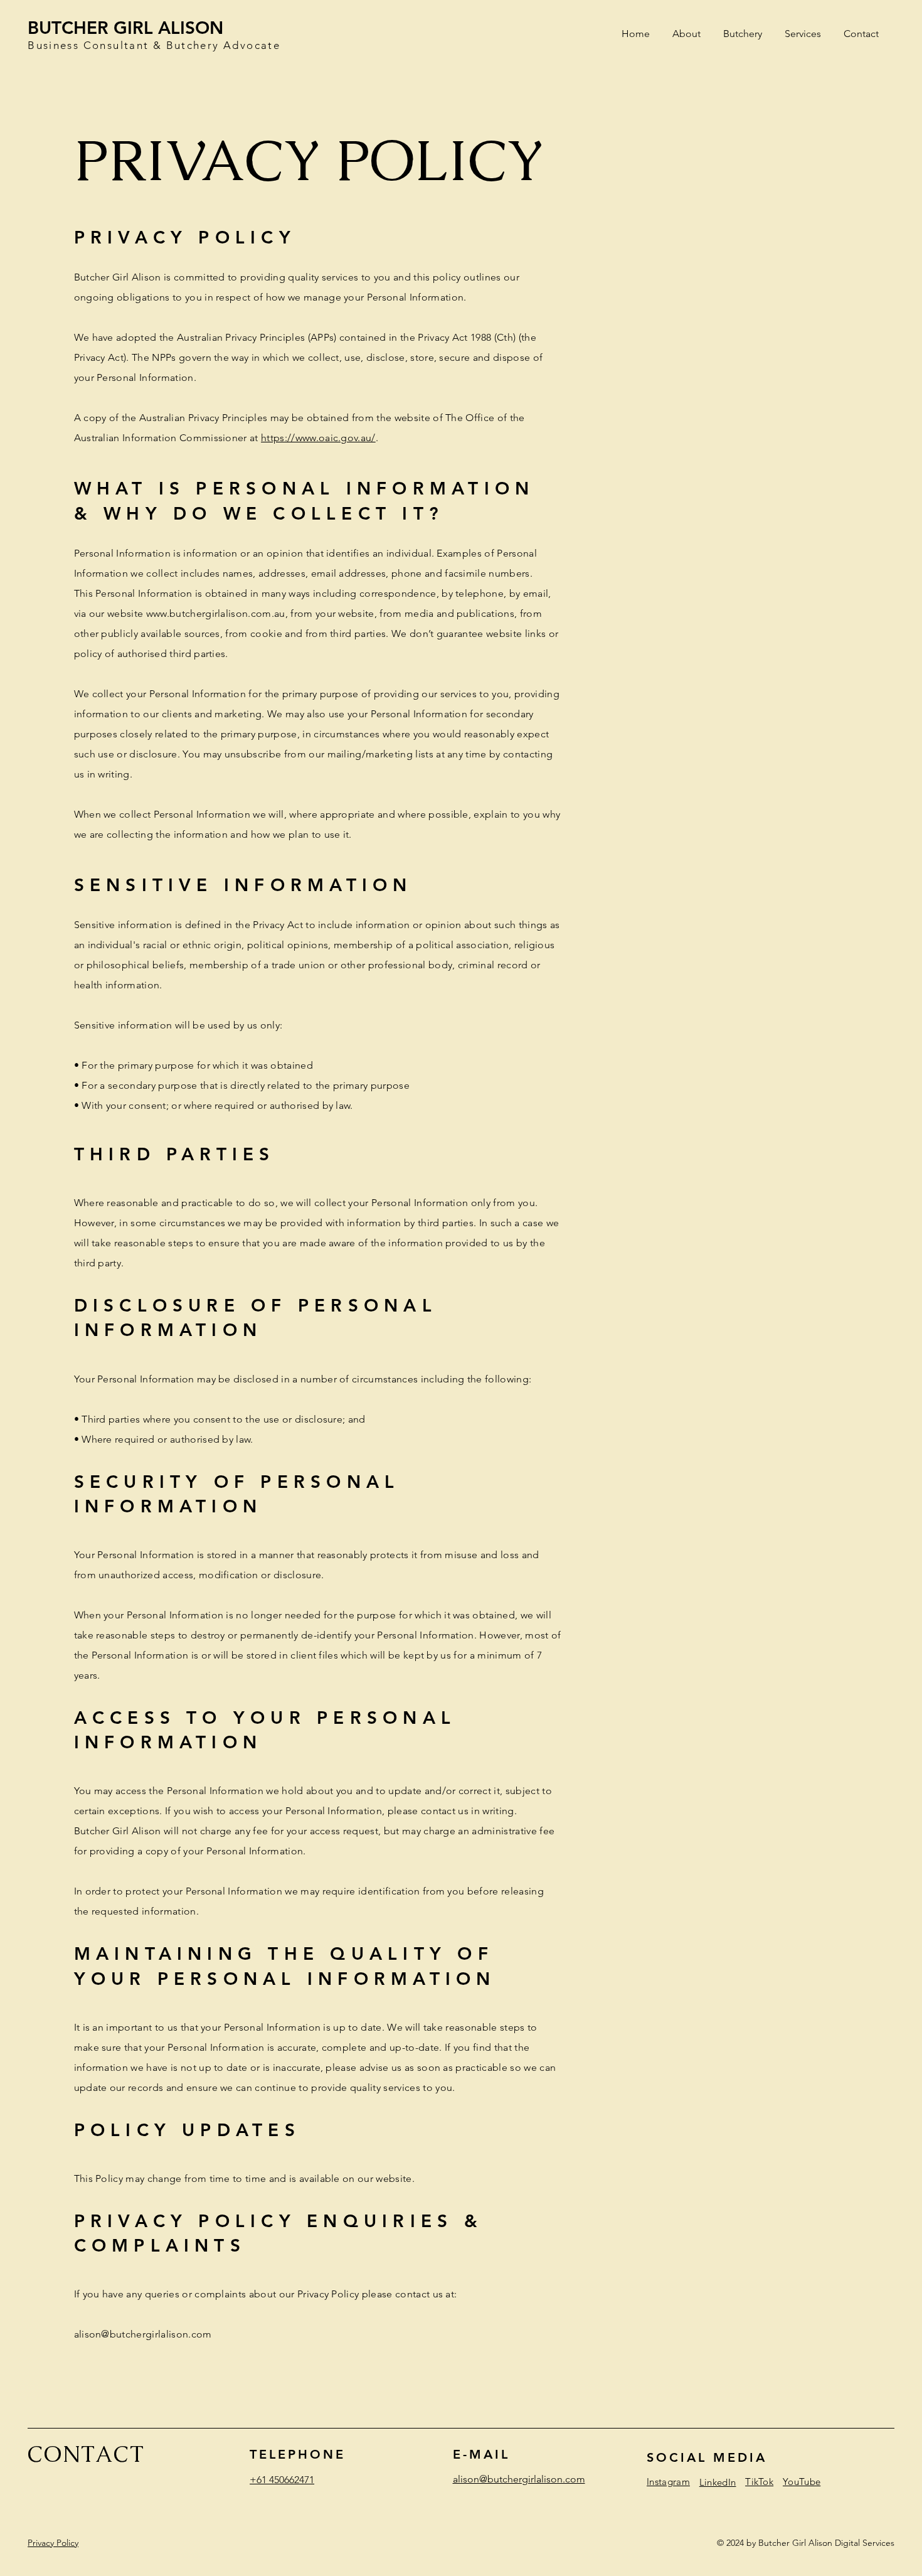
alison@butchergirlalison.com (143, 2334)
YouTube (802, 2482)
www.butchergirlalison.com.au (216, 613)
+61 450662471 (282, 2480)
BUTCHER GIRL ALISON (125, 28)
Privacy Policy (53, 2543)
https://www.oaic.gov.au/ (318, 438)
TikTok (759, 2482)
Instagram (668, 2482)
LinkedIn (718, 2482)
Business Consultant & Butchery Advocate (154, 45)
